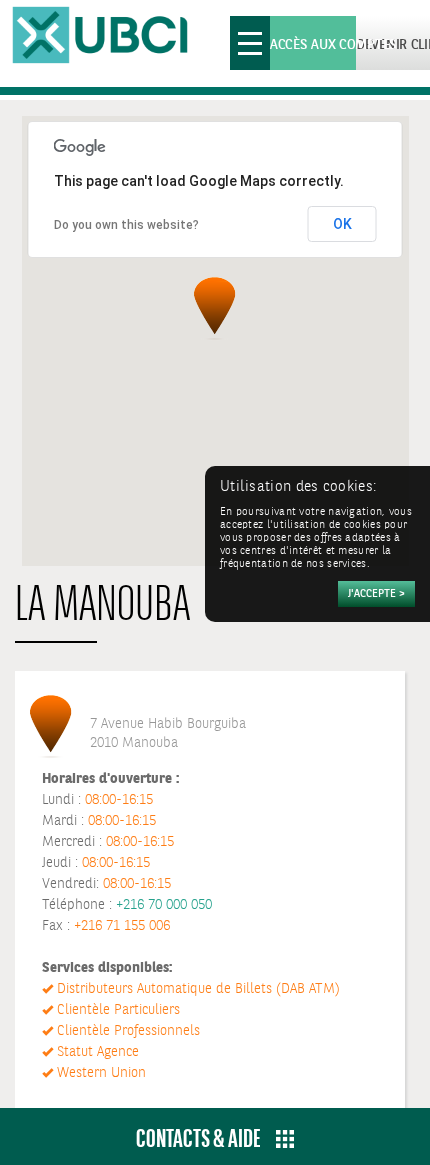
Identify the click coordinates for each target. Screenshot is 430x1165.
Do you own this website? (126, 225)
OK (342, 224)
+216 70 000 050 (164, 905)
